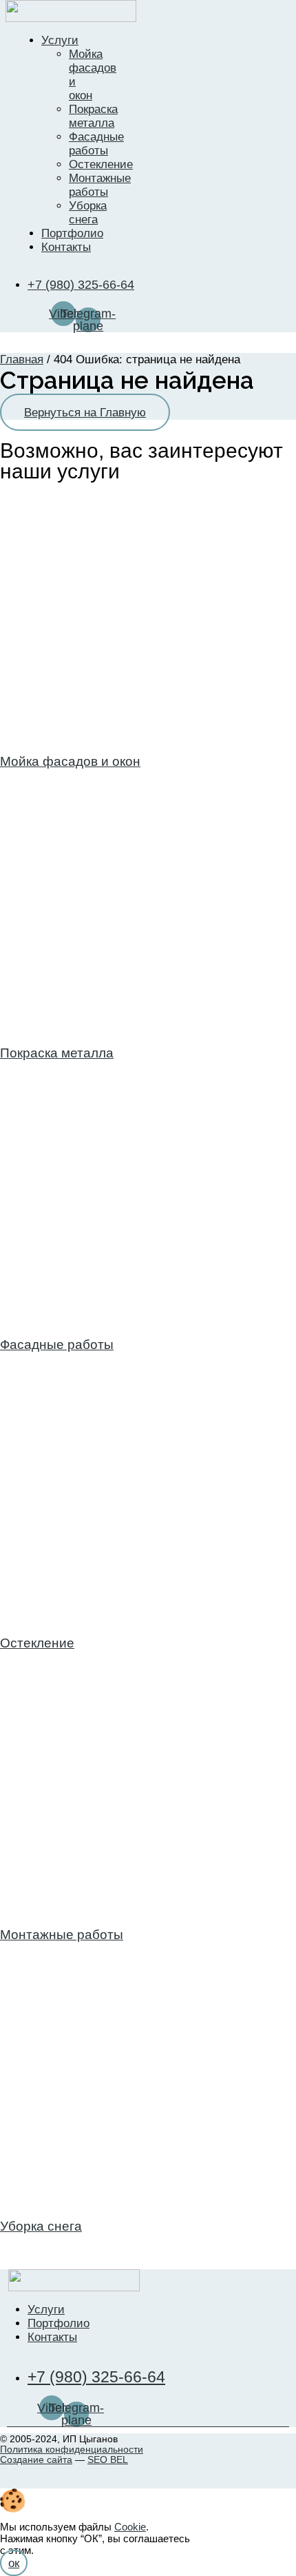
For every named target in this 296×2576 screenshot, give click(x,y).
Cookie (130, 2527)
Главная (22, 359)
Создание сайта (36, 2460)
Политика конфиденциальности (72, 2449)
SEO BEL (108, 2460)
